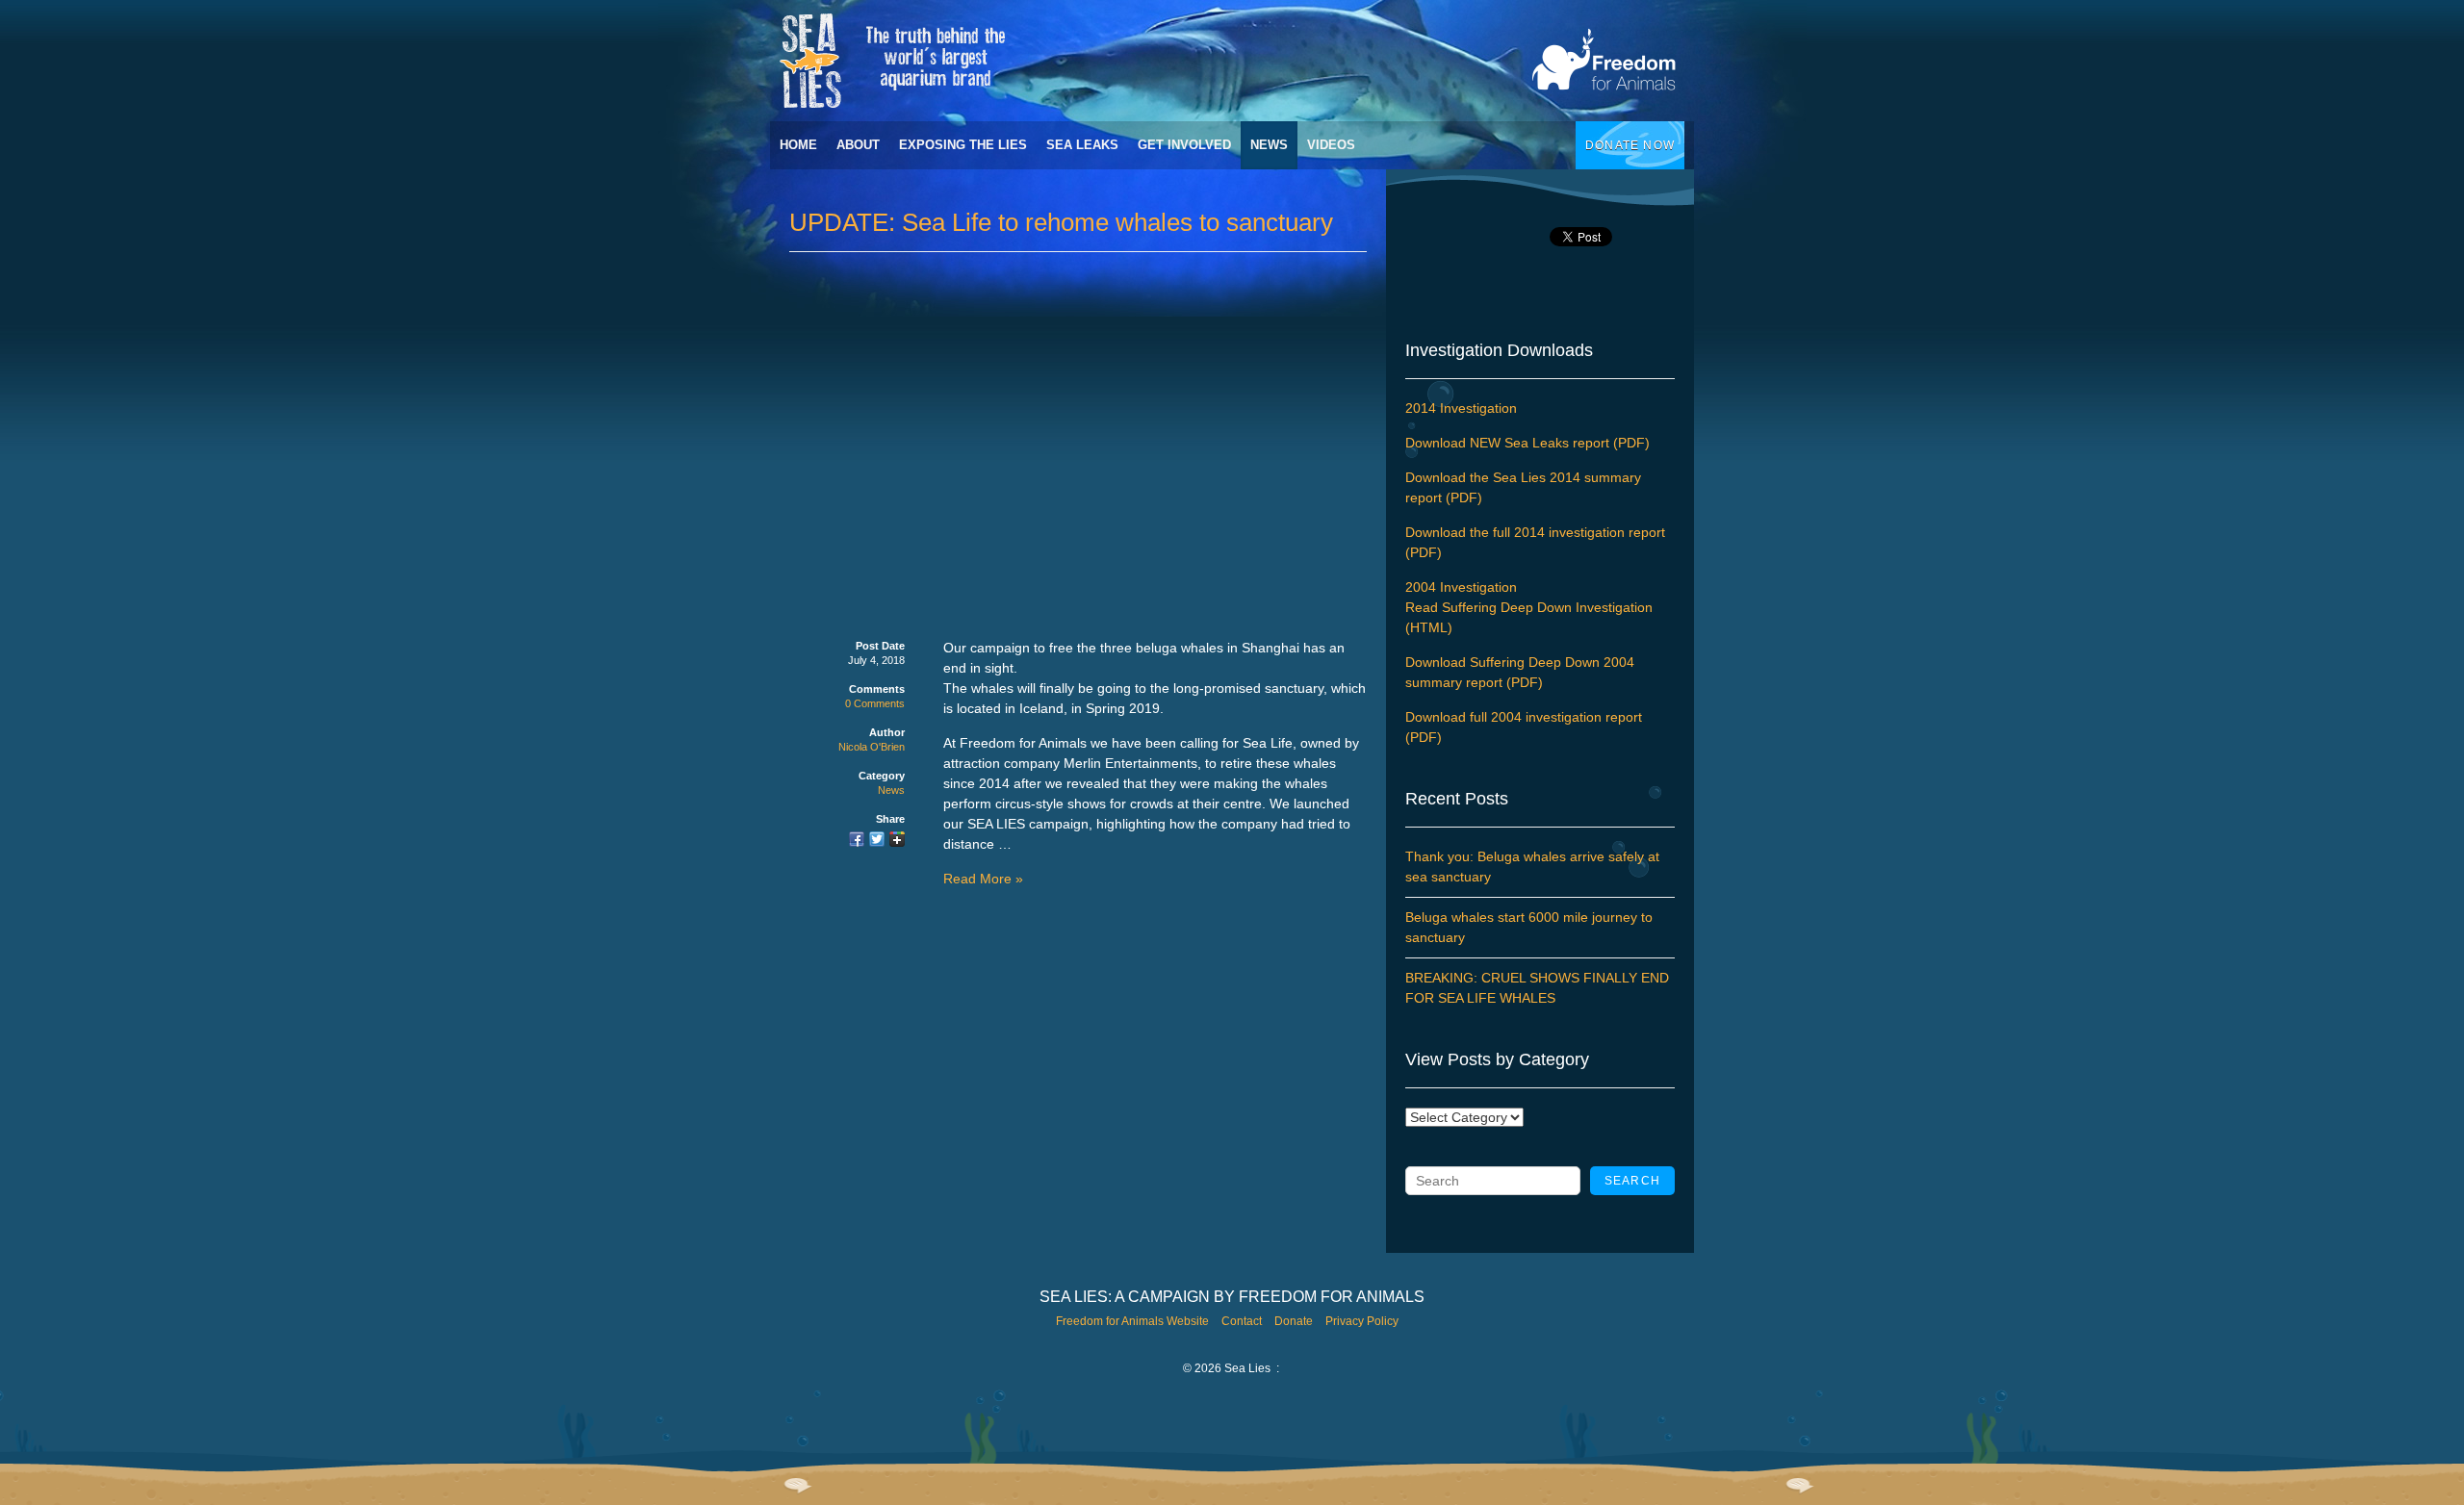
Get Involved (1184, 145)
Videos (1331, 145)
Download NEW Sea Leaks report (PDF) (1527, 443)
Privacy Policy (1362, 1321)
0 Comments (875, 703)
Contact (1242, 1321)
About (858, 145)
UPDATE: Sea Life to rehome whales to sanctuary (1061, 222)
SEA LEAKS (1082, 145)
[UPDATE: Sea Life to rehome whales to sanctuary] (857, 841)
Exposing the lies (963, 145)
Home (798, 145)
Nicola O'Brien (872, 747)
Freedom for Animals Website (1132, 1321)
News (1269, 145)
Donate (1294, 1321)
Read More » (983, 879)
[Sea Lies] (1242, 61)
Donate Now (1630, 145)
